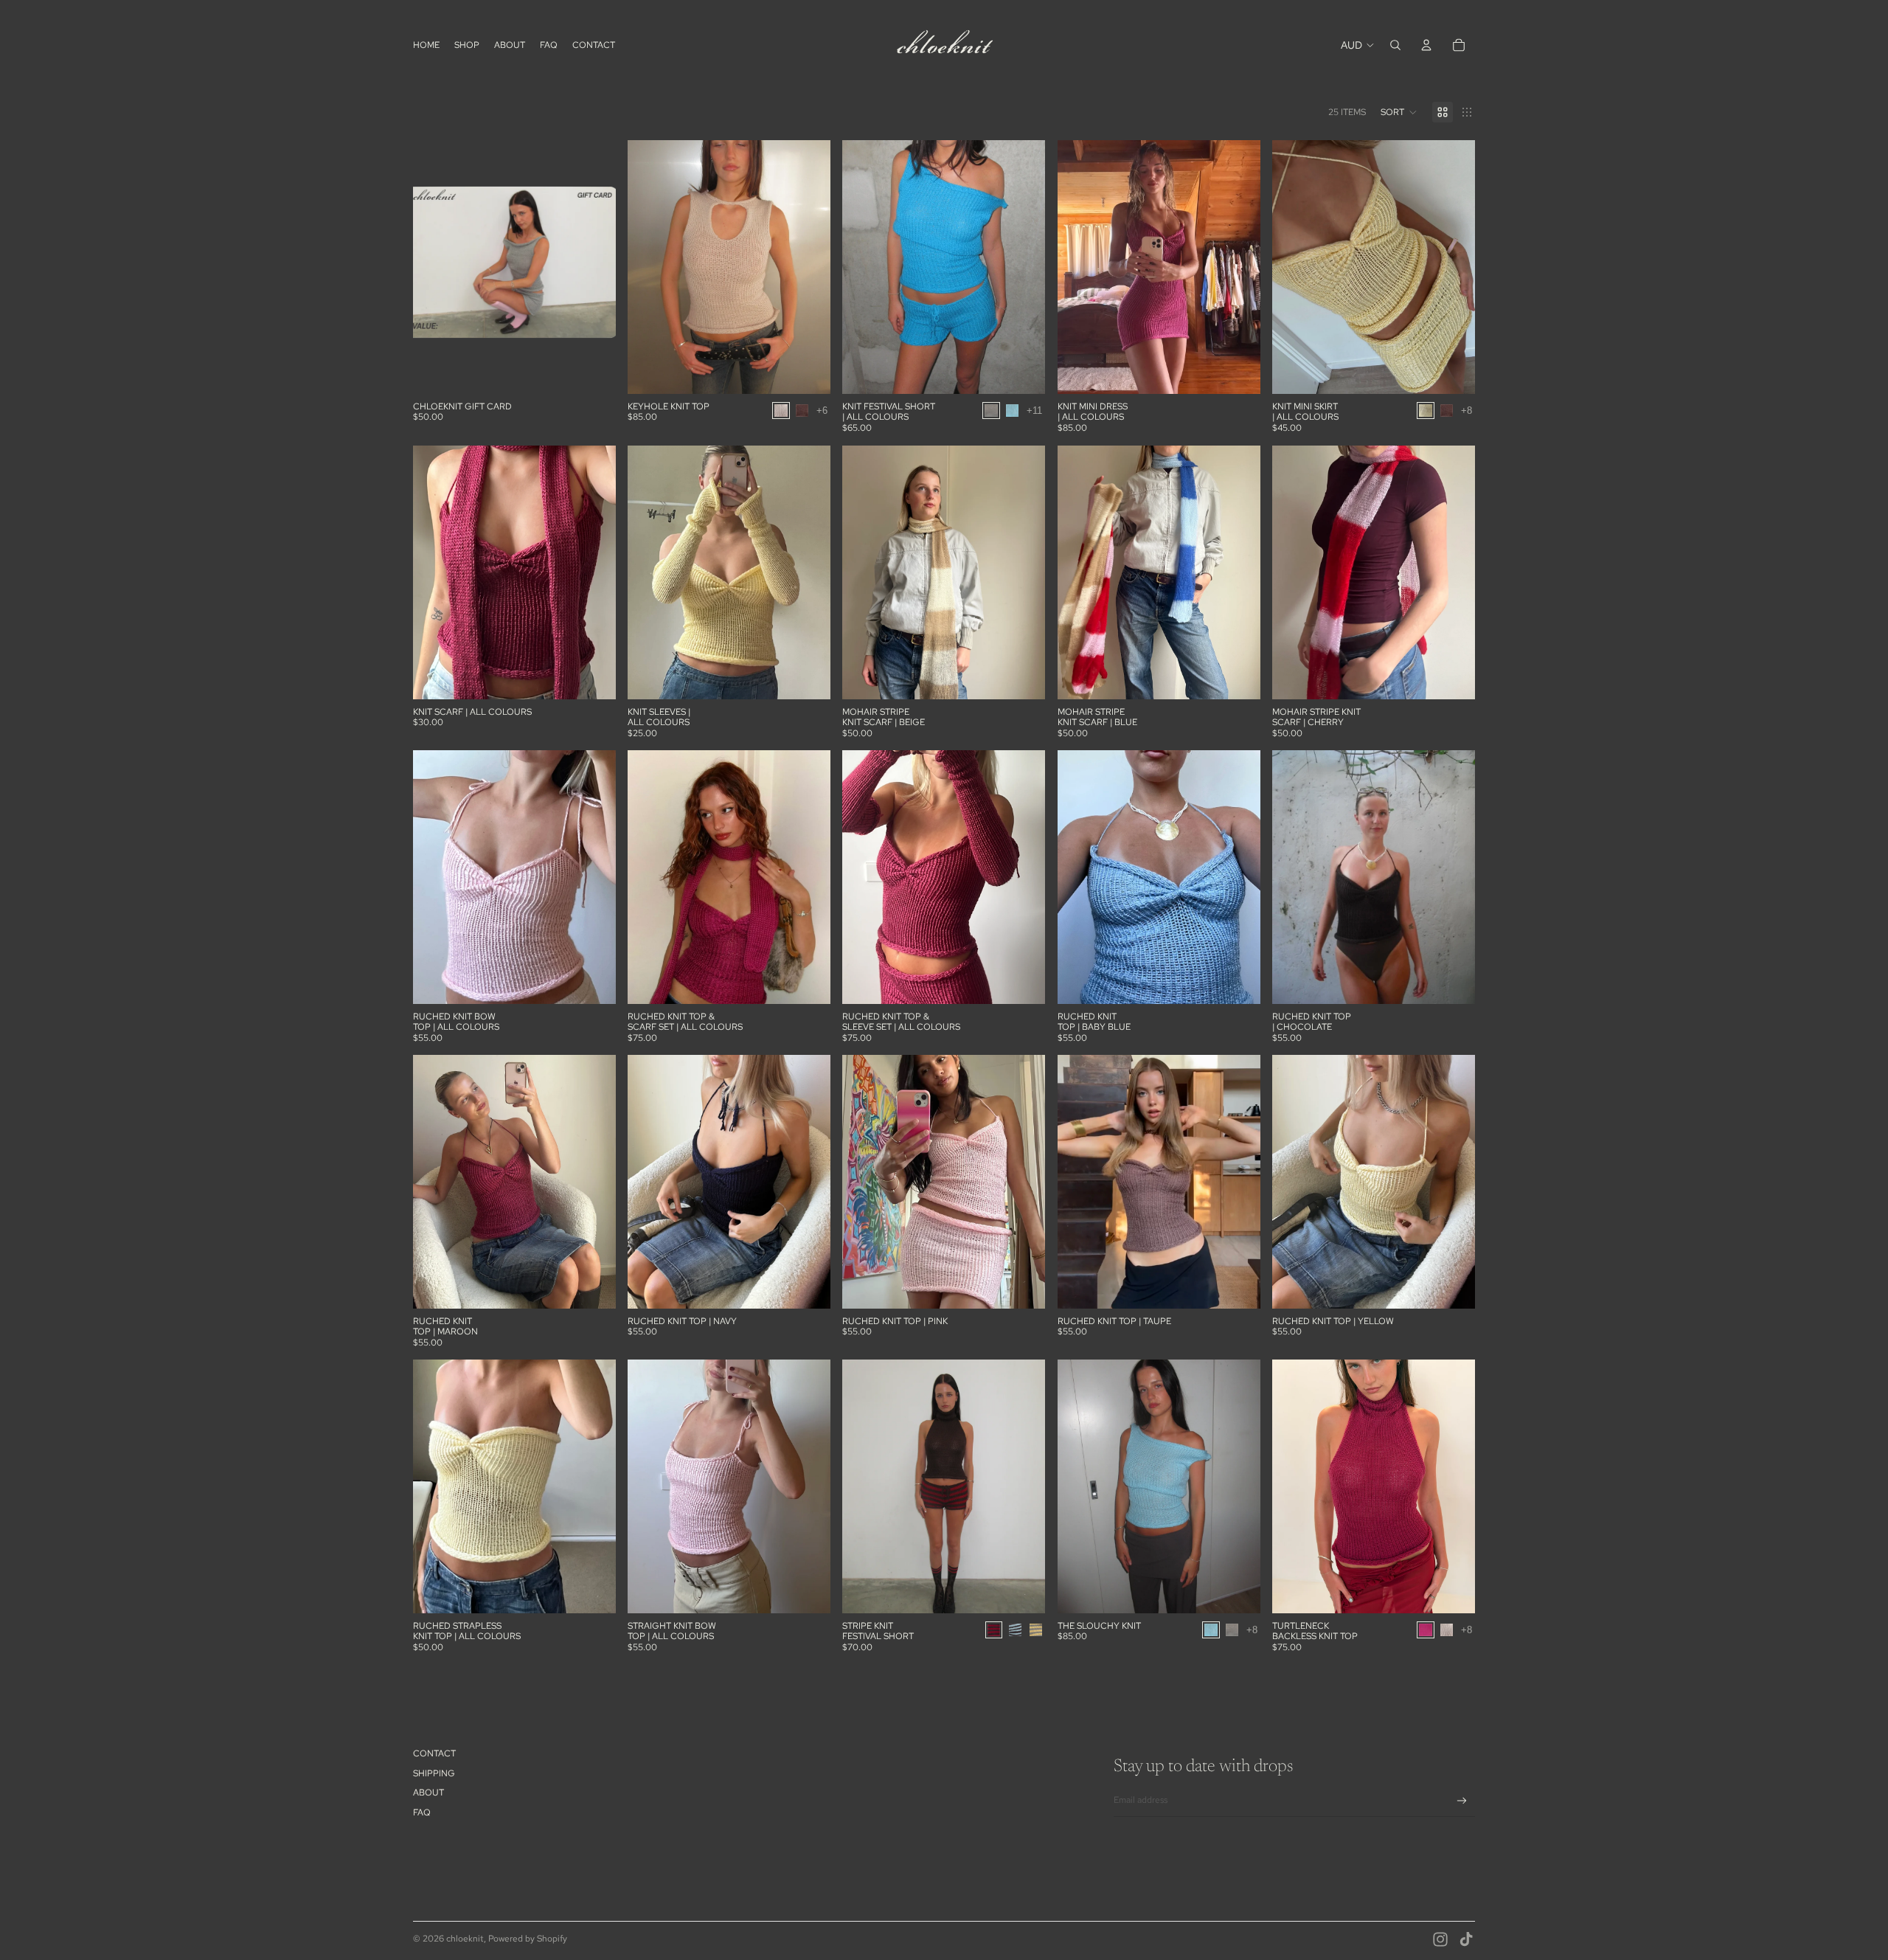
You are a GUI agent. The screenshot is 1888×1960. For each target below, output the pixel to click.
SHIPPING (434, 1773)
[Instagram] (1440, 1939)
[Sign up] (1462, 1801)
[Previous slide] (650, 267)
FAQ (422, 1812)
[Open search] (1395, 45)
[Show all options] (823, 411)
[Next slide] (808, 267)
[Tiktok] (1466, 1939)
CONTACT (434, 1753)
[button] (1399, 112)
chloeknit (465, 1939)
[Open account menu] (1426, 45)
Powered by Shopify (528, 1939)
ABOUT (428, 1793)
